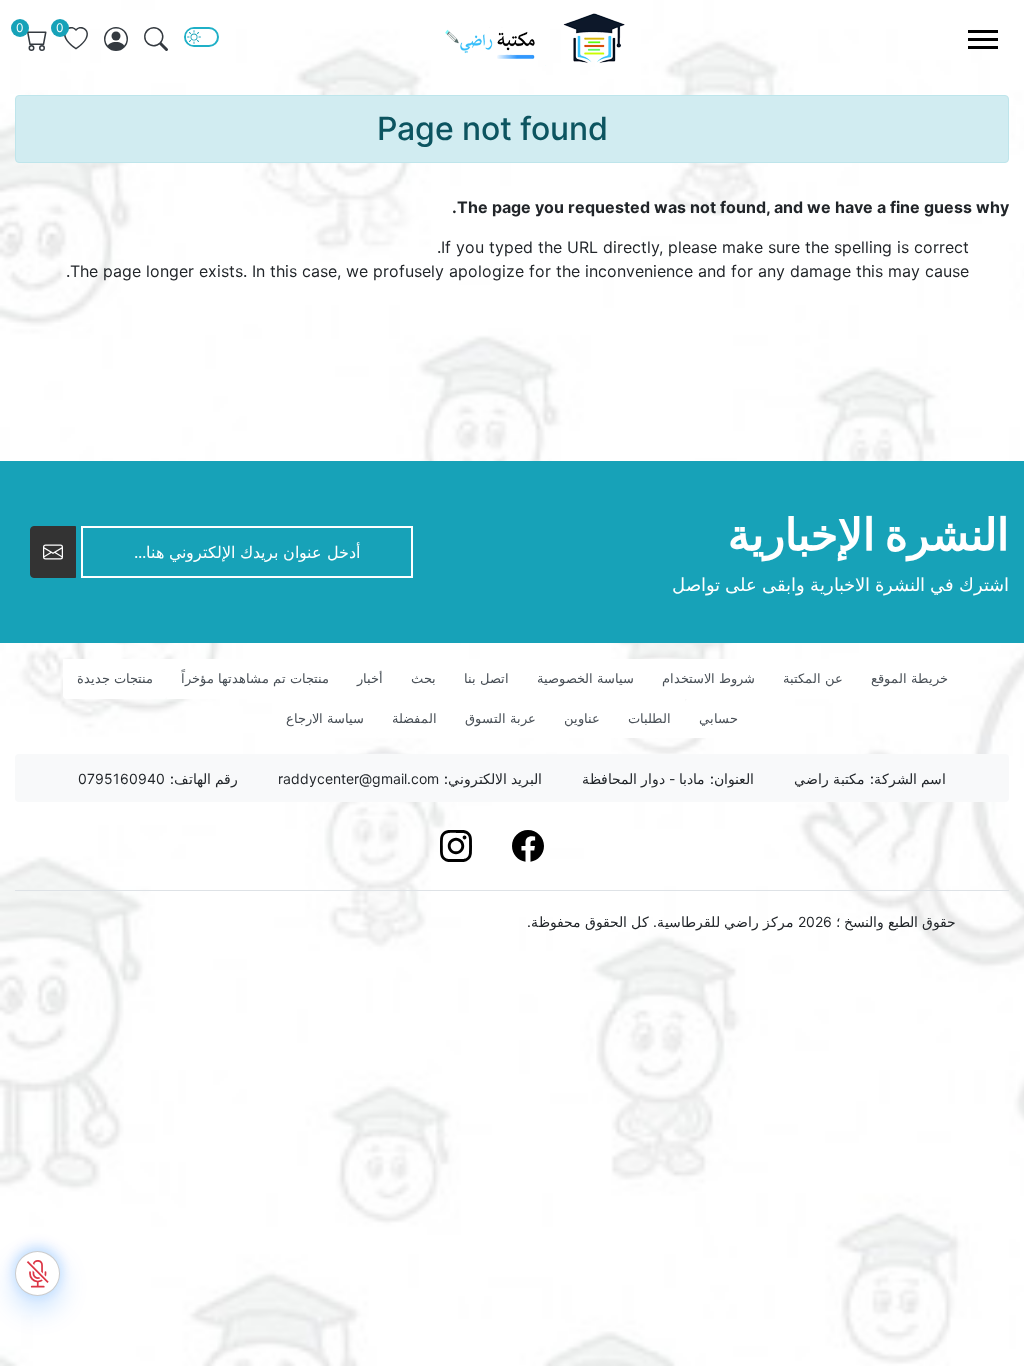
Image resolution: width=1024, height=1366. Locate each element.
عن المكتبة (813, 678)
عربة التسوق (500, 718)
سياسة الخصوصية (585, 678)
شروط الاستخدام (708, 678)
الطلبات (649, 718)
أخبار (370, 678)
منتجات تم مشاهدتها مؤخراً (255, 678)
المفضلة (414, 718)
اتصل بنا (486, 678)
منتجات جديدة (115, 678)
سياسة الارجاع (325, 718)
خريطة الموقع (909, 678)
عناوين (582, 718)
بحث (423, 678)
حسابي (718, 718)
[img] (156, 39)
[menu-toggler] (983, 39)
